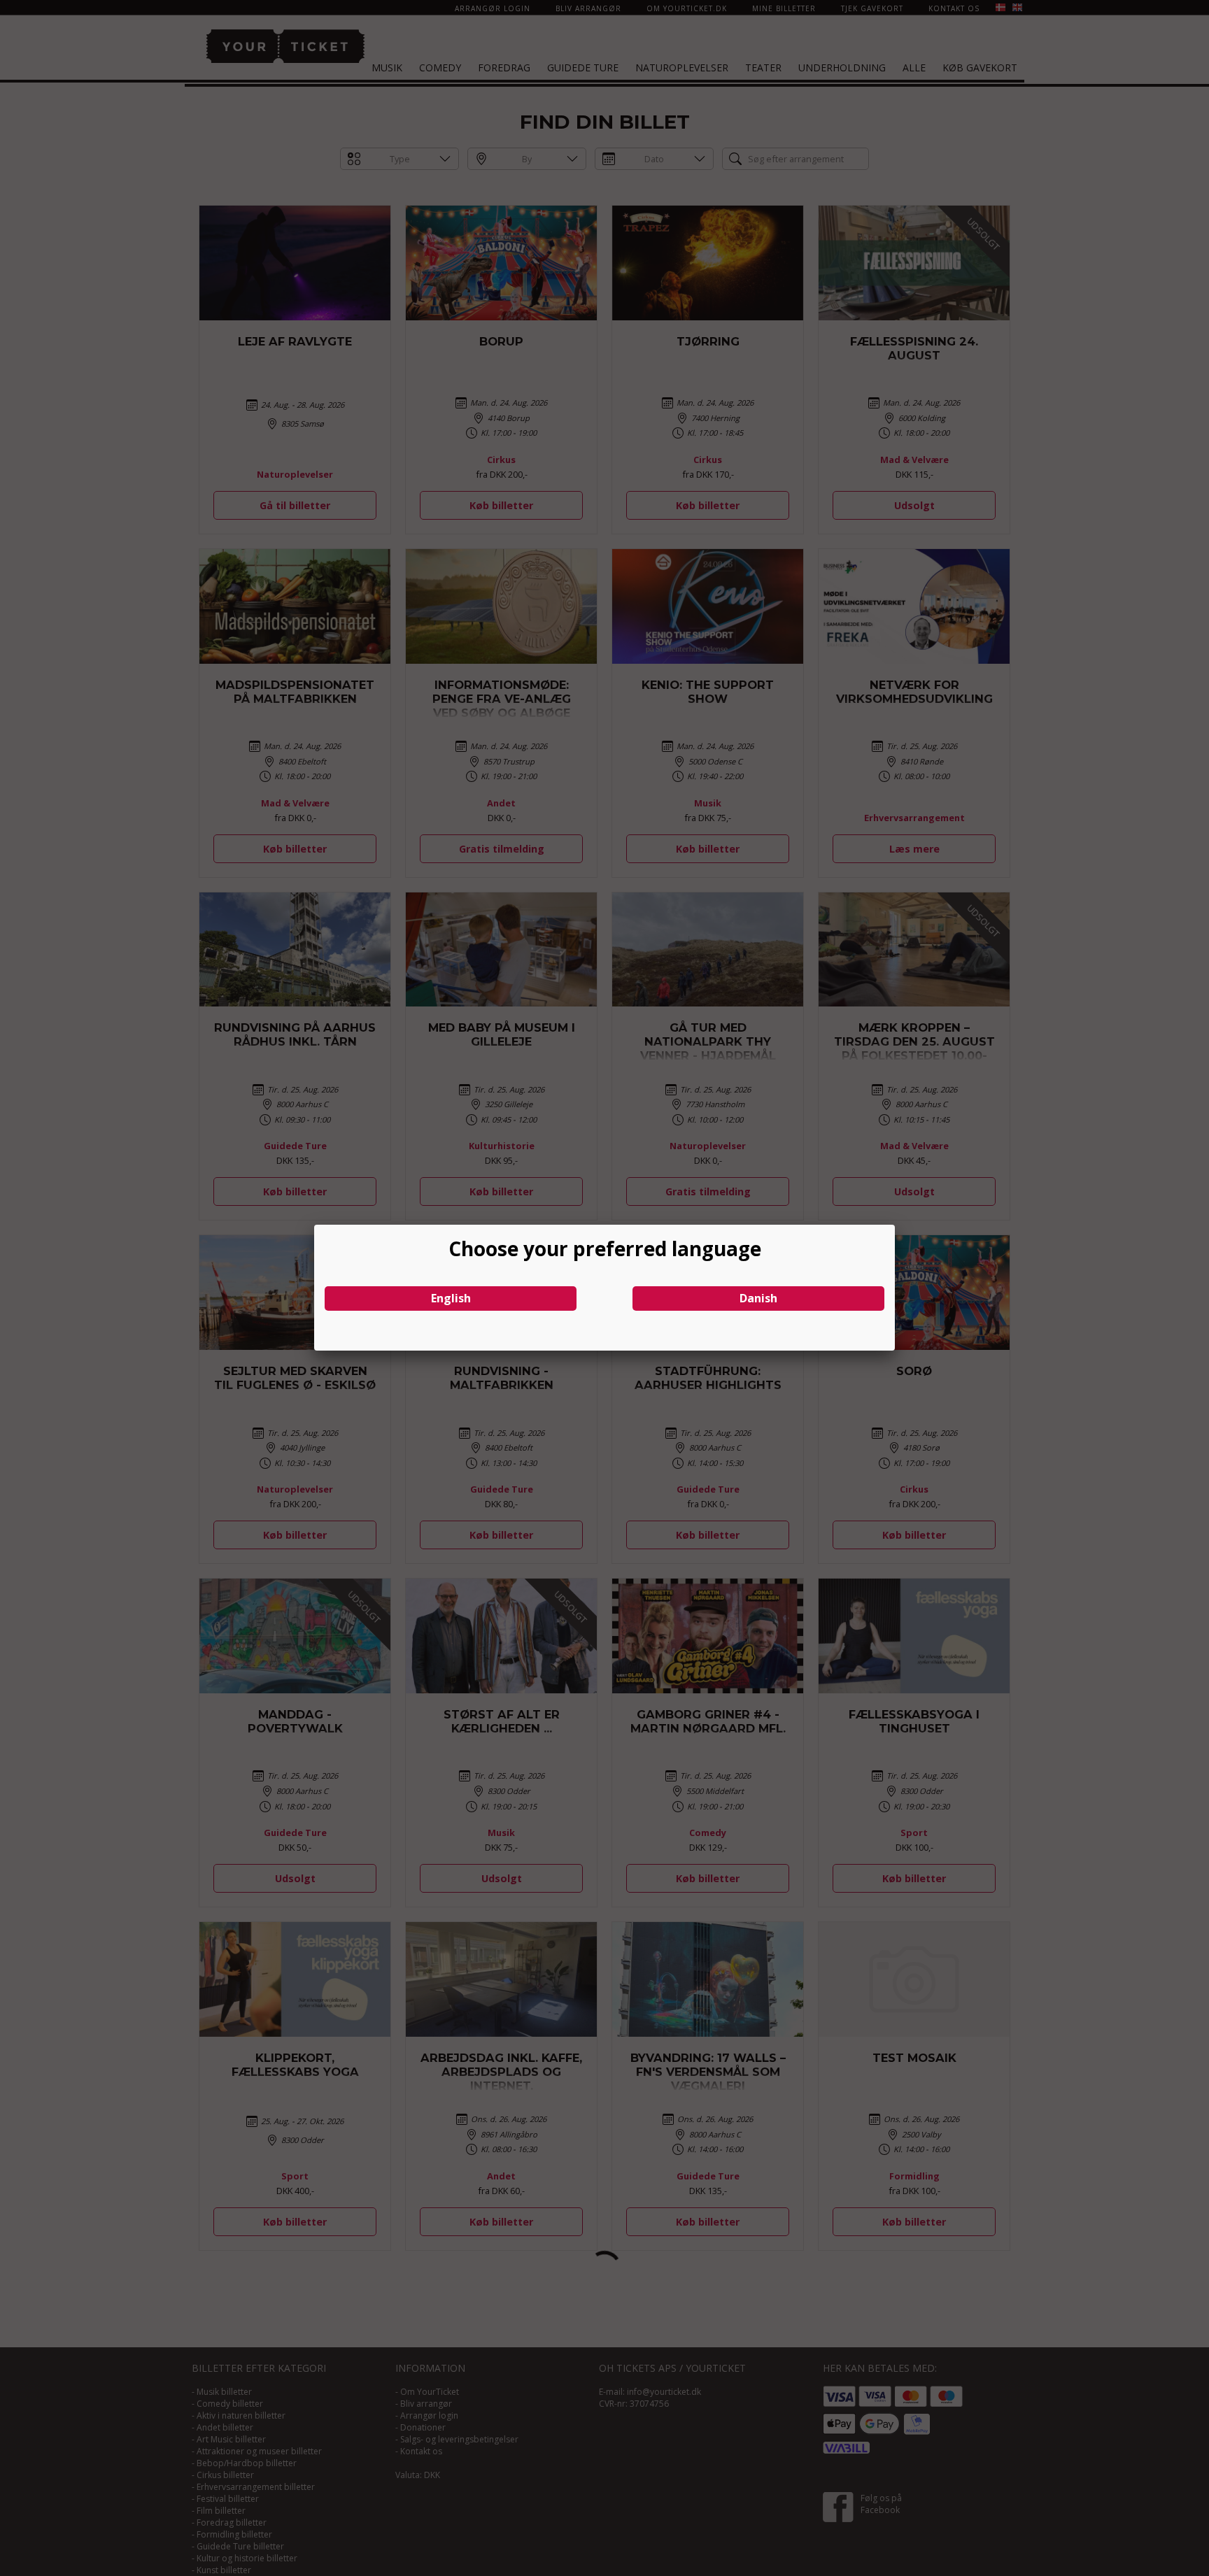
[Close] (895, 1225)
